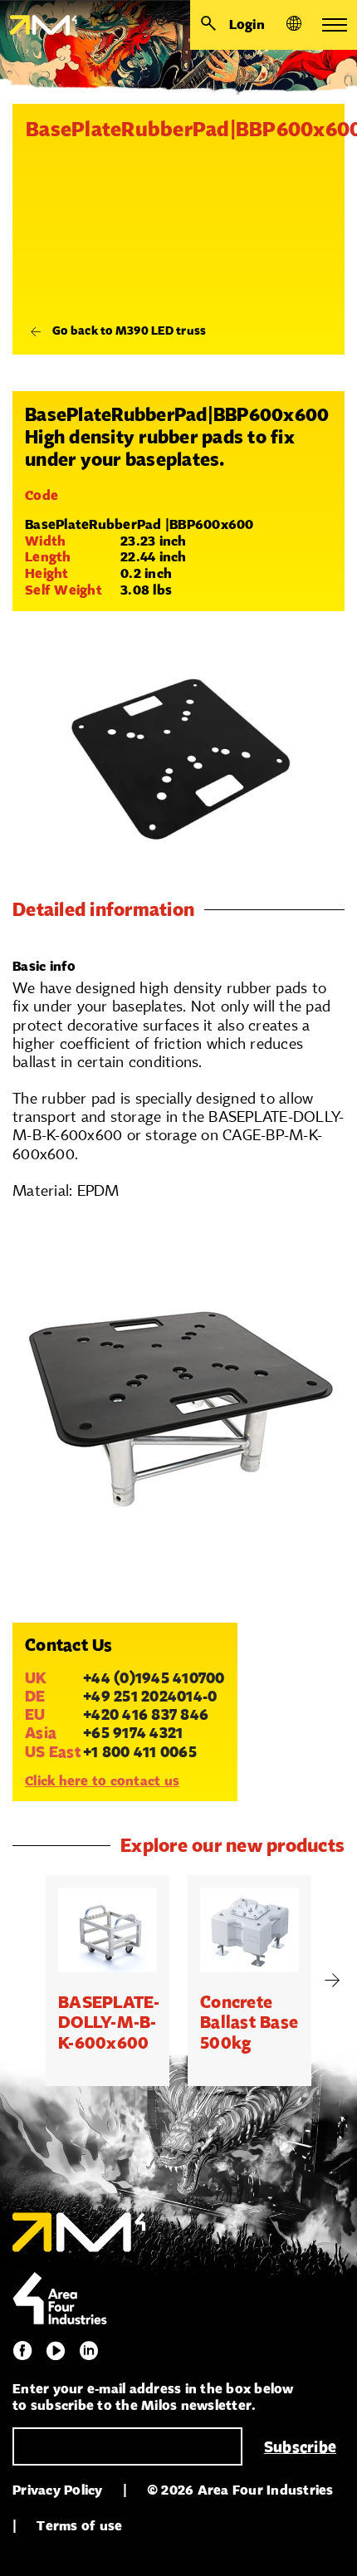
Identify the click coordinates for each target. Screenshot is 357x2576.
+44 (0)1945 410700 (154, 1677)
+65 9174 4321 (133, 1732)
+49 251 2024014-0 (150, 1696)
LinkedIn (89, 2351)
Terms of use (79, 2526)
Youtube (56, 2351)
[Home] (39, 25)
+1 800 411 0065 (140, 1751)
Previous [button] (25, 1981)
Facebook (22, 2351)
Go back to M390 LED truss (129, 331)
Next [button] (332, 1981)
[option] (108, 1981)
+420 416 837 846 (146, 1714)
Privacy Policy (58, 2490)
